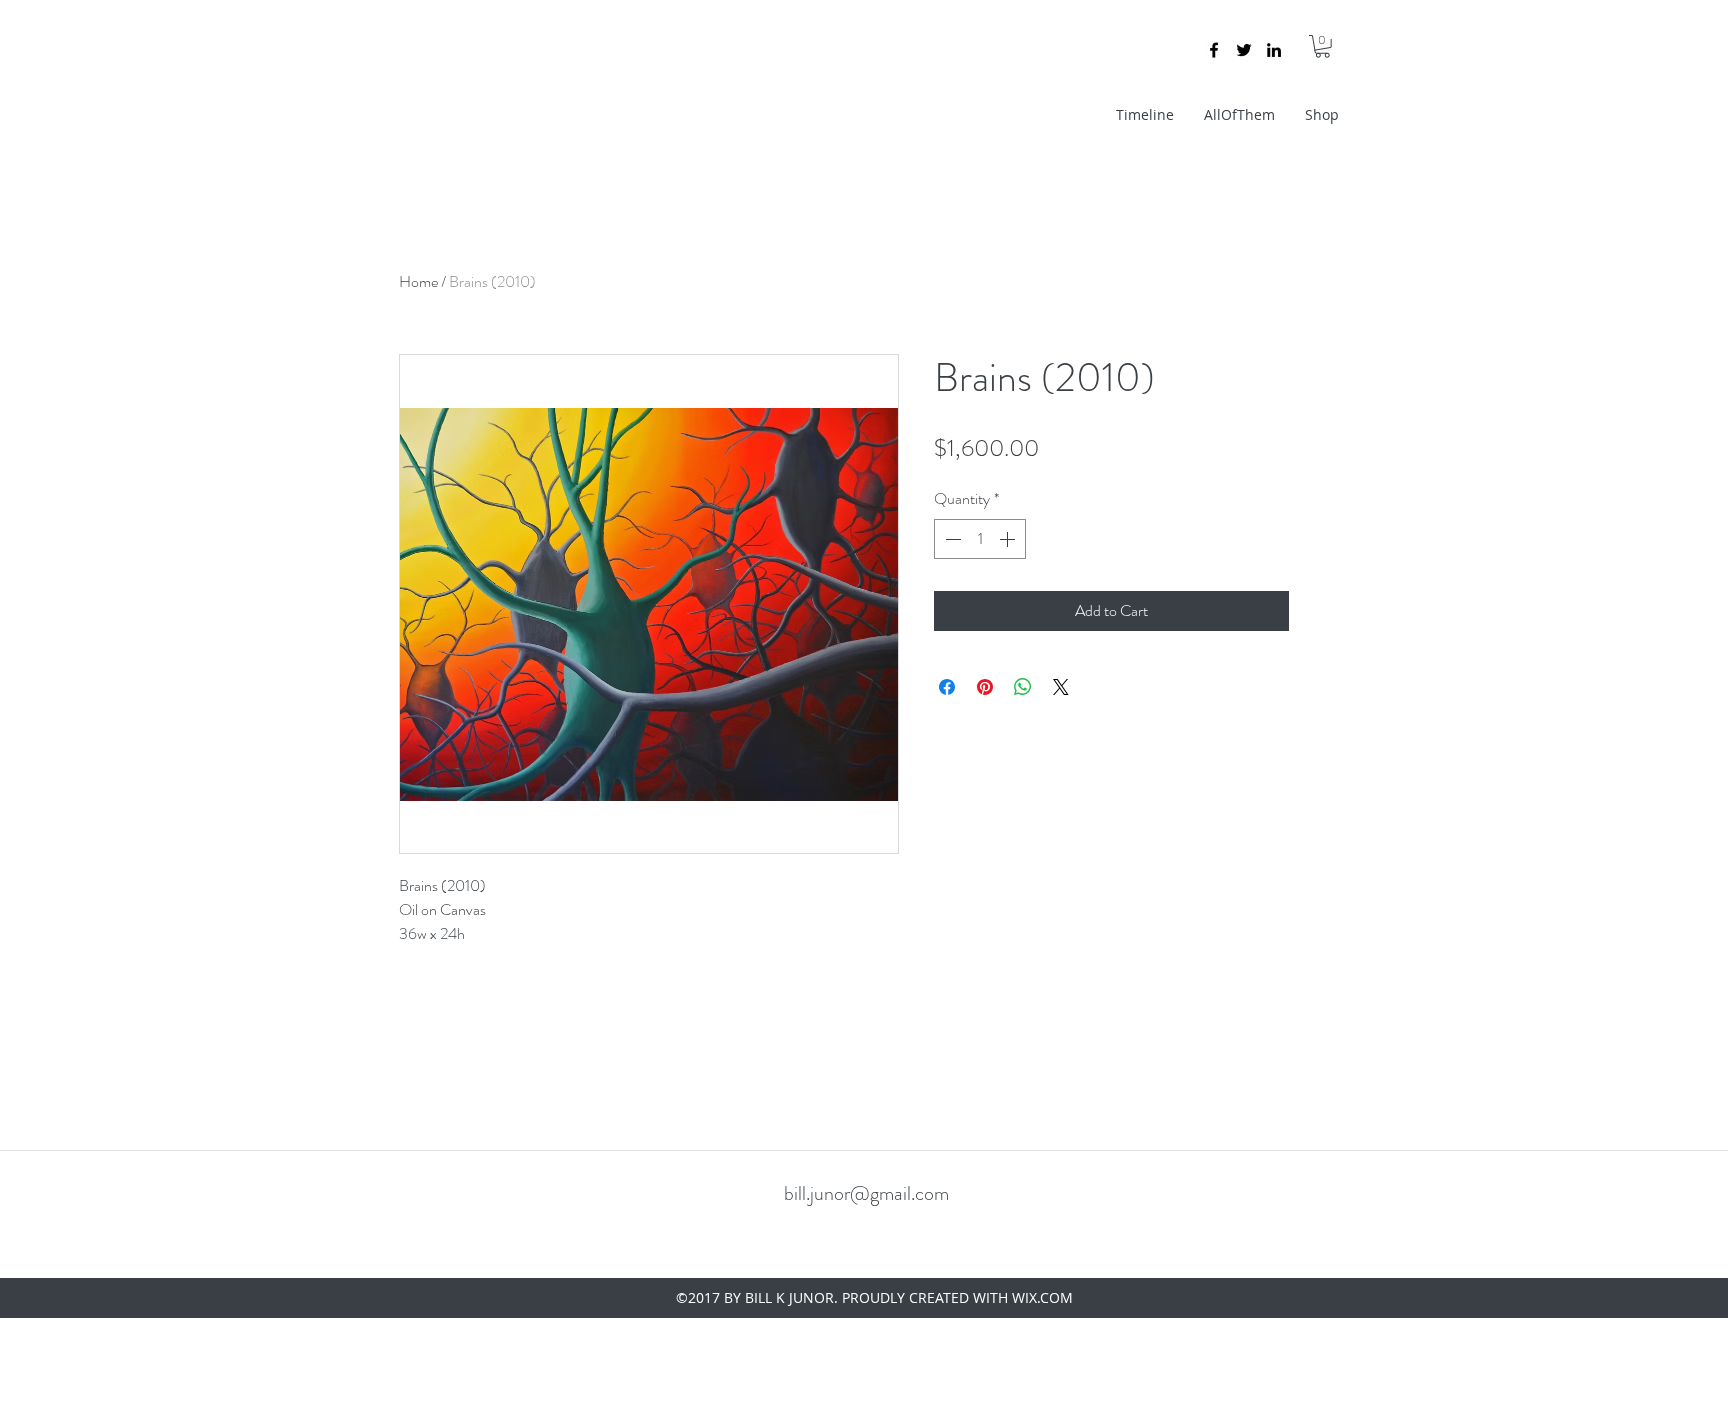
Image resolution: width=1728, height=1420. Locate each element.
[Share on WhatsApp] (1023, 687)
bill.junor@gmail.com (866, 1193)
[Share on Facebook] (947, 687)
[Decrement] (951, 539)
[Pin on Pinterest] (985, 687)
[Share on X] (1061, 687)
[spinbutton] (980, 539)
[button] (1322, 46)
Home (418, 281)
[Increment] (1009, 539)
